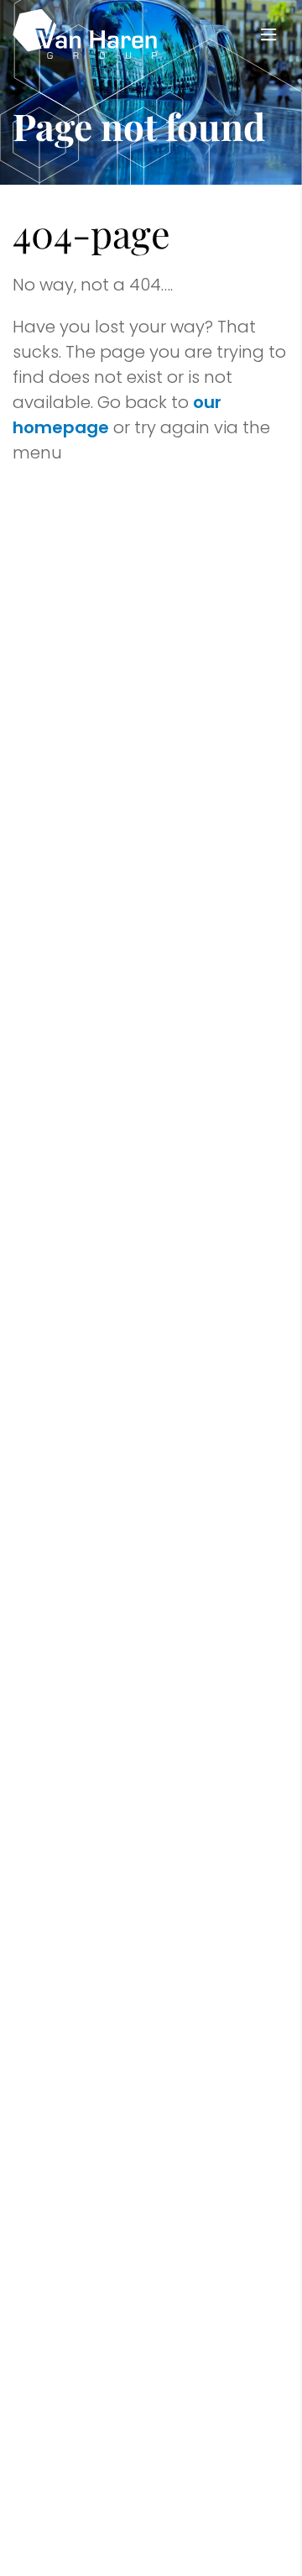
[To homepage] (85, 34)
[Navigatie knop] (268, 34)
